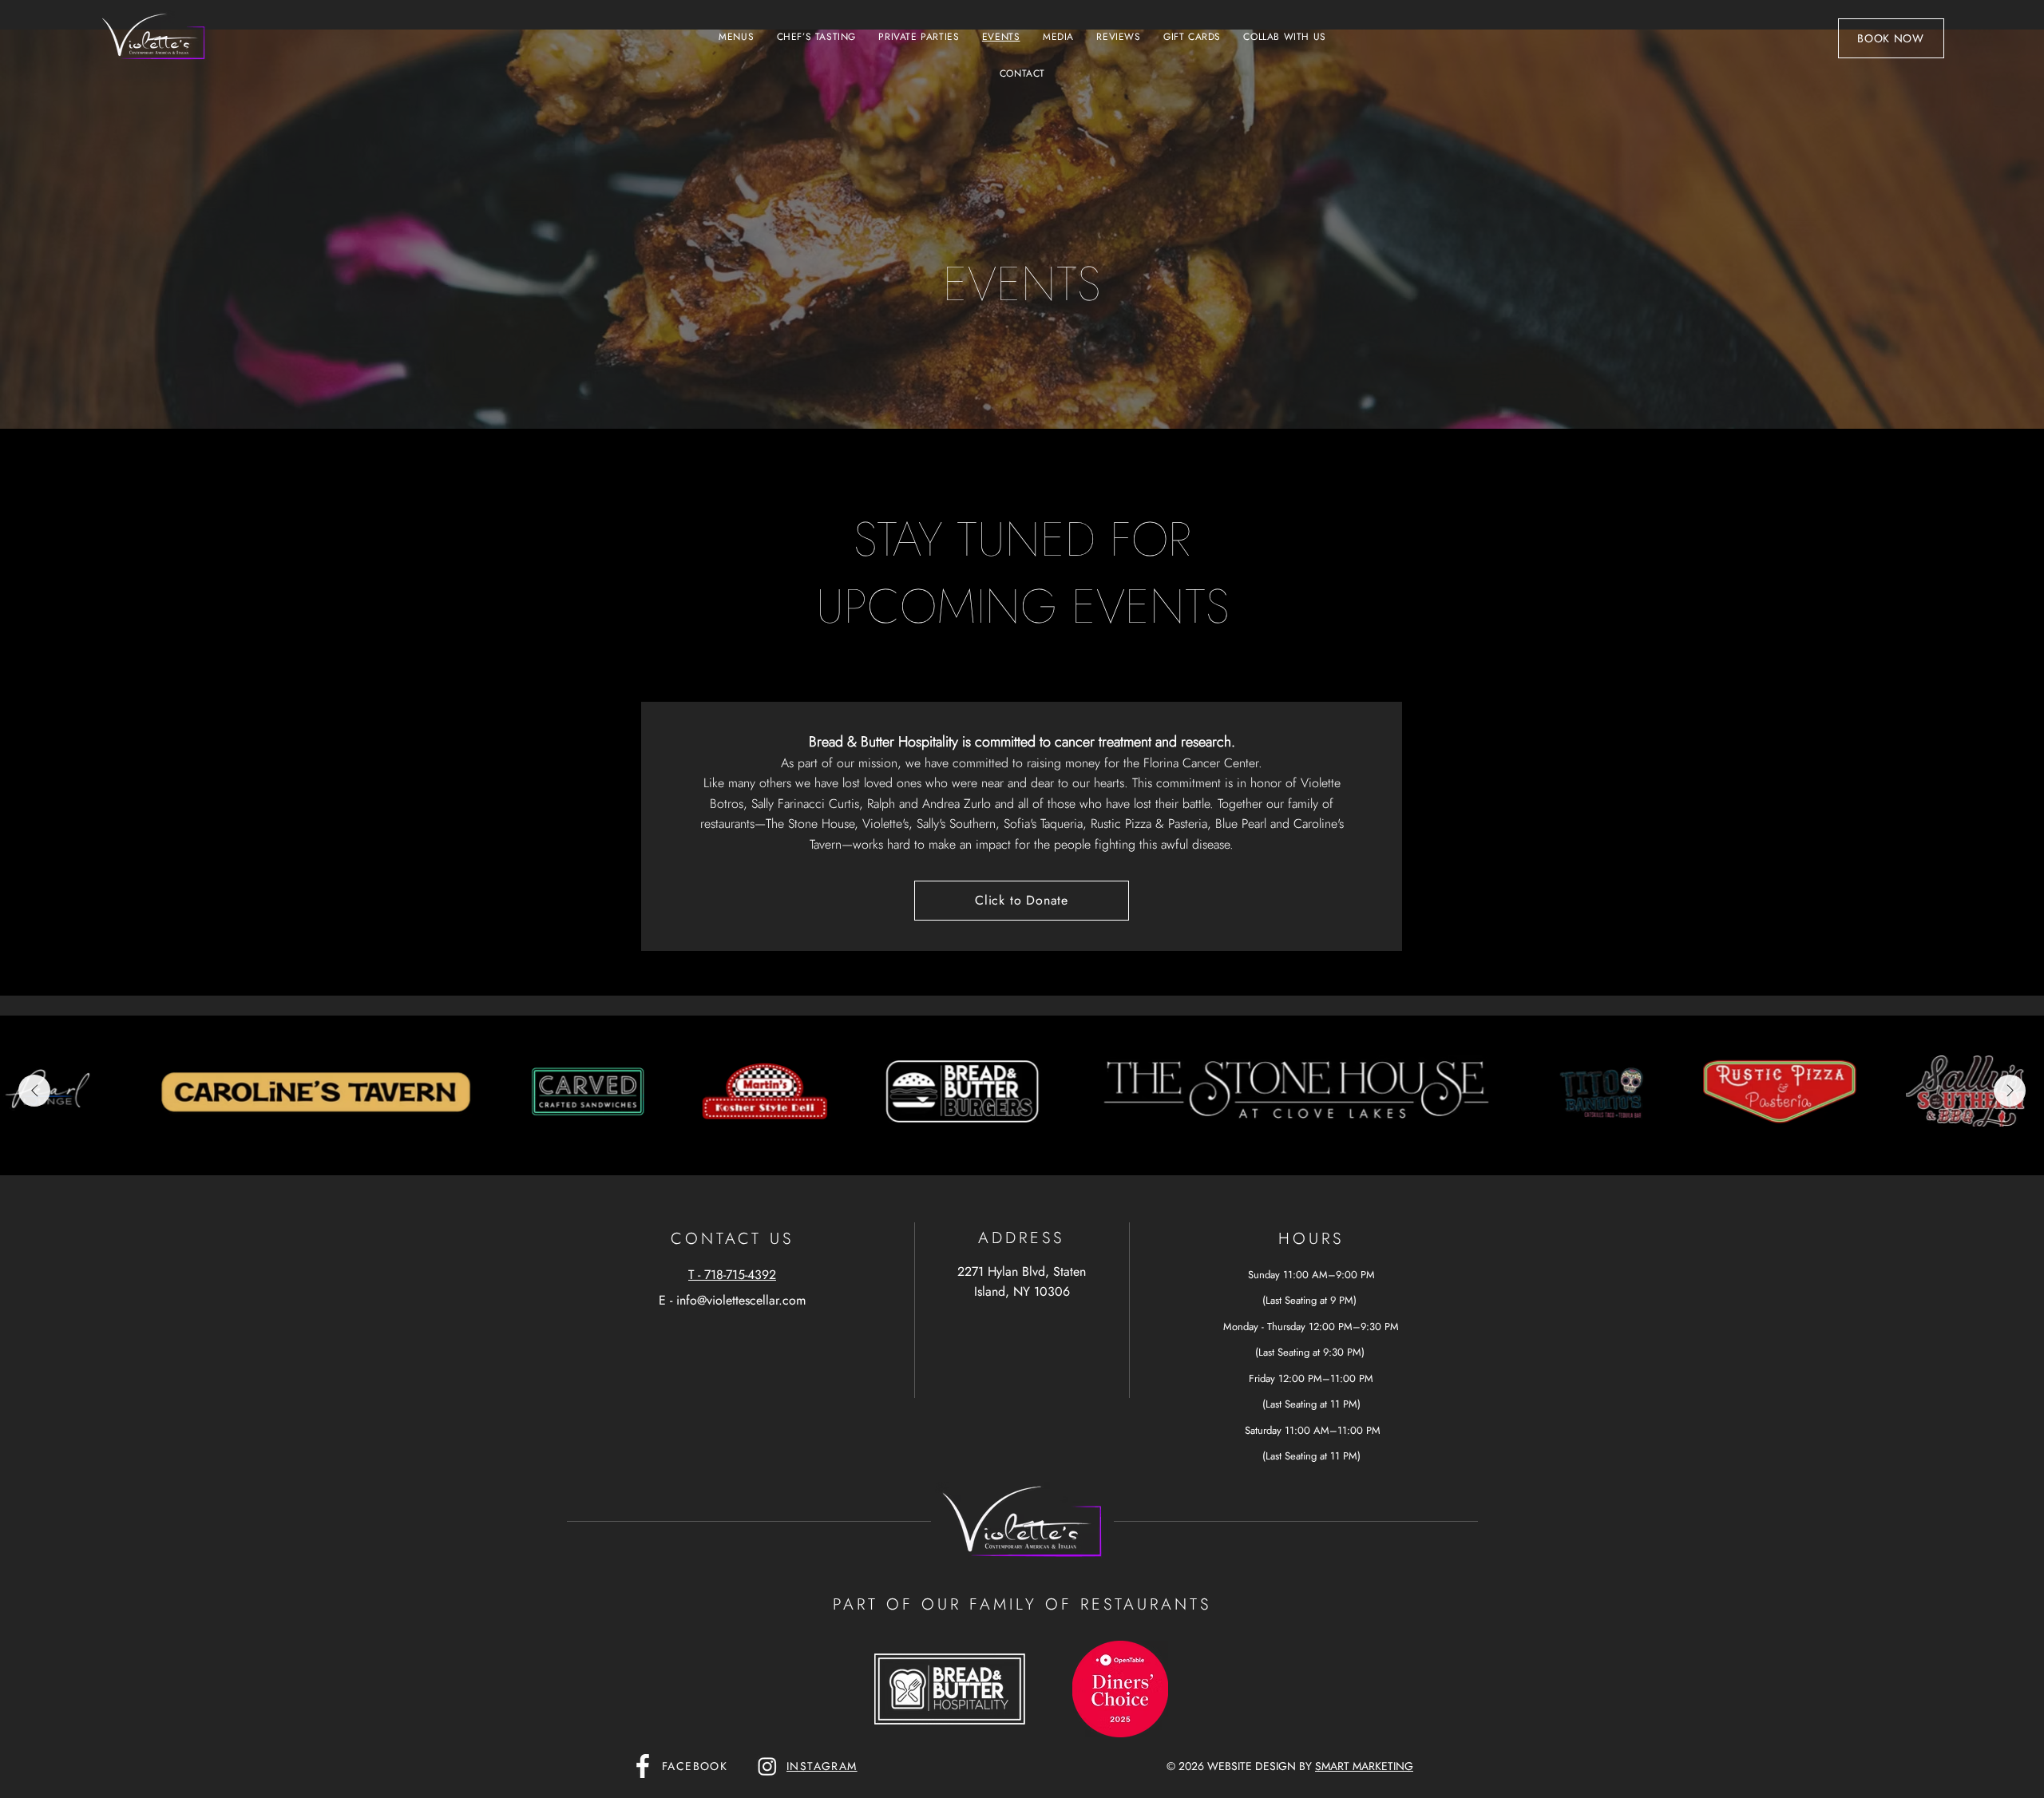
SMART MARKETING (1364, 1766)
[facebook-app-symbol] (643, 1766)
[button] (736, 37)
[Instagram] (767, 1766)
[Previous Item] (34, 1091)
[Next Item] (2010, 1091)
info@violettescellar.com (741, 1300)
